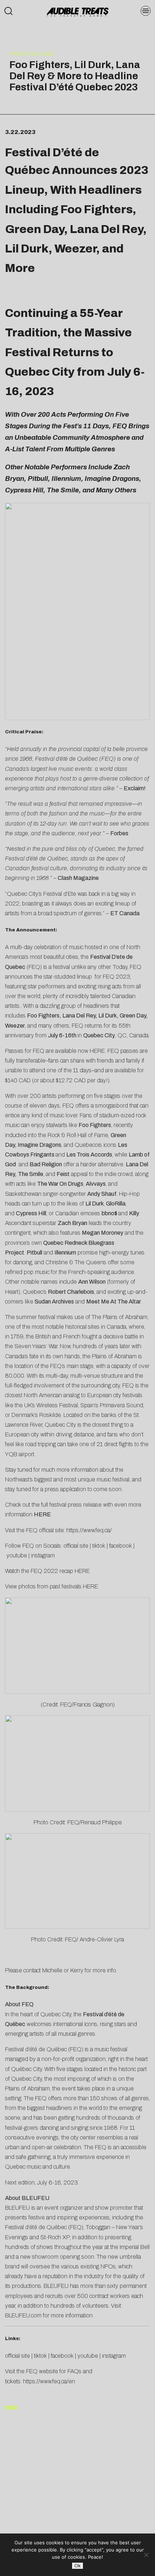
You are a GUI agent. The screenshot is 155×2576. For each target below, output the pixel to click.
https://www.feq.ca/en (49, 2381)
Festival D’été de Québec (52, 162)
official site (76, 1546)
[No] (146, 2555)
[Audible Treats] (77, 11)
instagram (43, 1555)
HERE (97, 1051)
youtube (17, 1555)
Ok (77, 2566)
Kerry (77, 1970)
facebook (121, 1546)
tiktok (99, 1546)
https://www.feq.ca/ (89, 1530)
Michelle (52, 1970)
